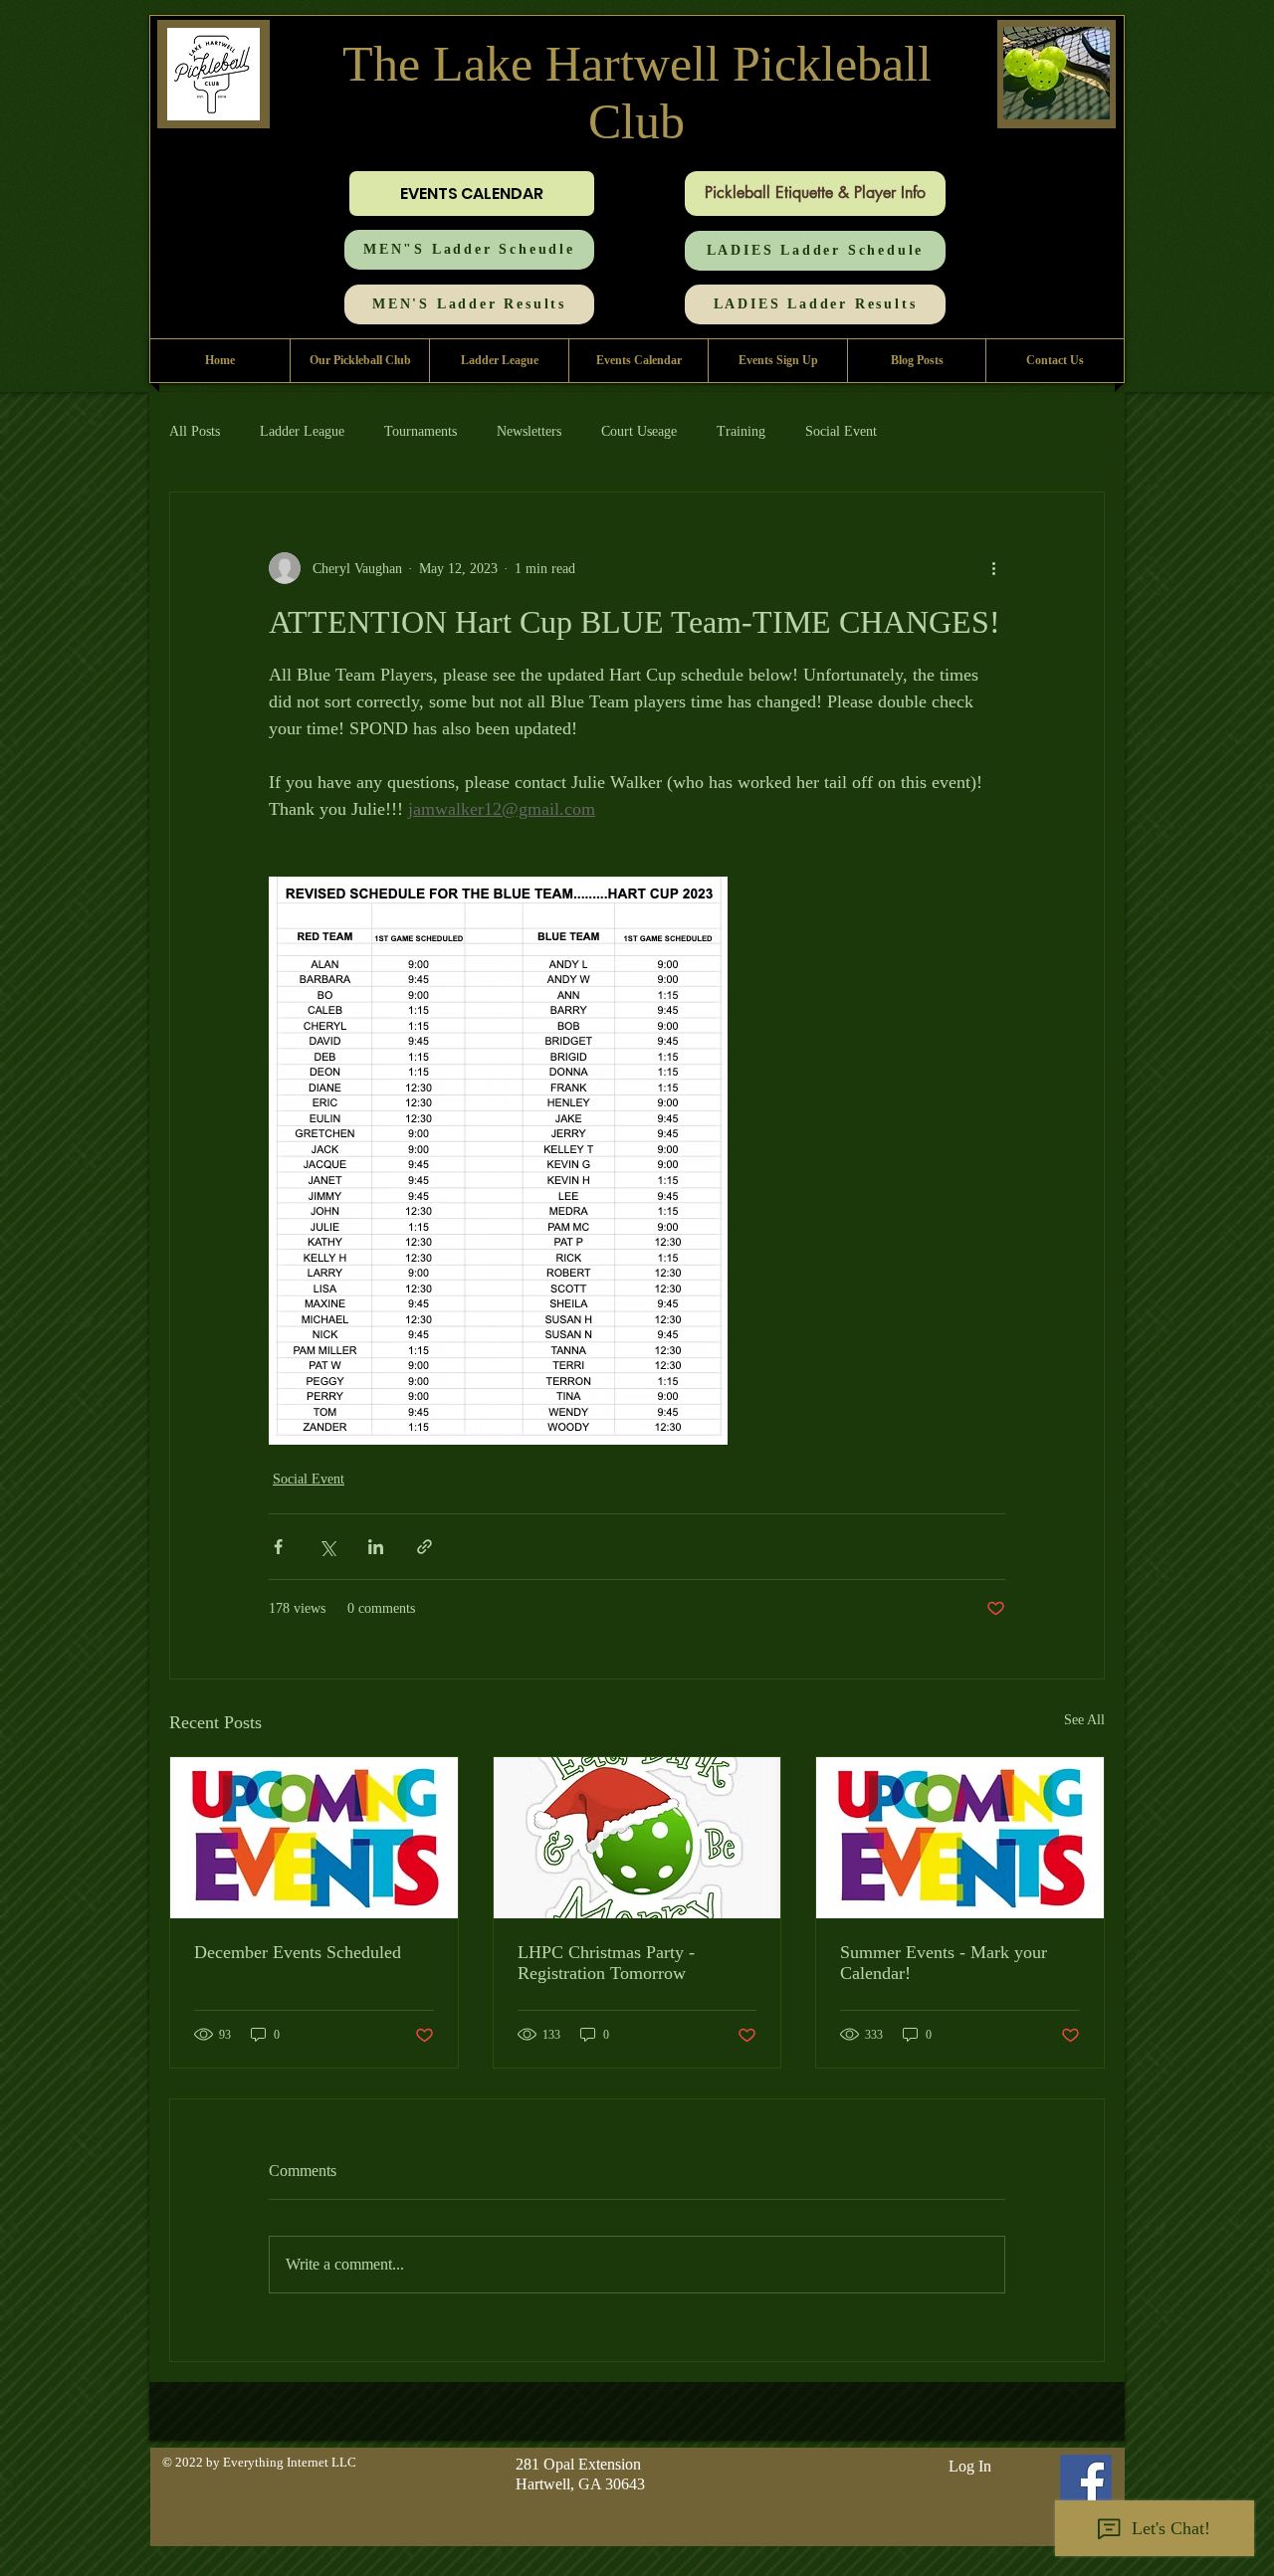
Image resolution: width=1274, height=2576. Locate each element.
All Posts (195, 431)
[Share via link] (425, 1547)
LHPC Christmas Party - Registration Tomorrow (606, 1963)
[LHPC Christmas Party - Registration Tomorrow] (637, 1838)
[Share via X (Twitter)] (327, 1547)
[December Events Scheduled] (314, 1838)
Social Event (841, 431)
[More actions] (993, 568)
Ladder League (302, 431)
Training (741, 431)
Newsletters (529, 431)
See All (1084, 1720)
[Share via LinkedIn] (376, 1547)
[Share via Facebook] (278, 1547)
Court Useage (639, 431)
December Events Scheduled (298, 1952)
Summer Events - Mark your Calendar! (944, 1963)
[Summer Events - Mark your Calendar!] (960, 1838)
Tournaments (421, 431)
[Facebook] (1086, 2480)
